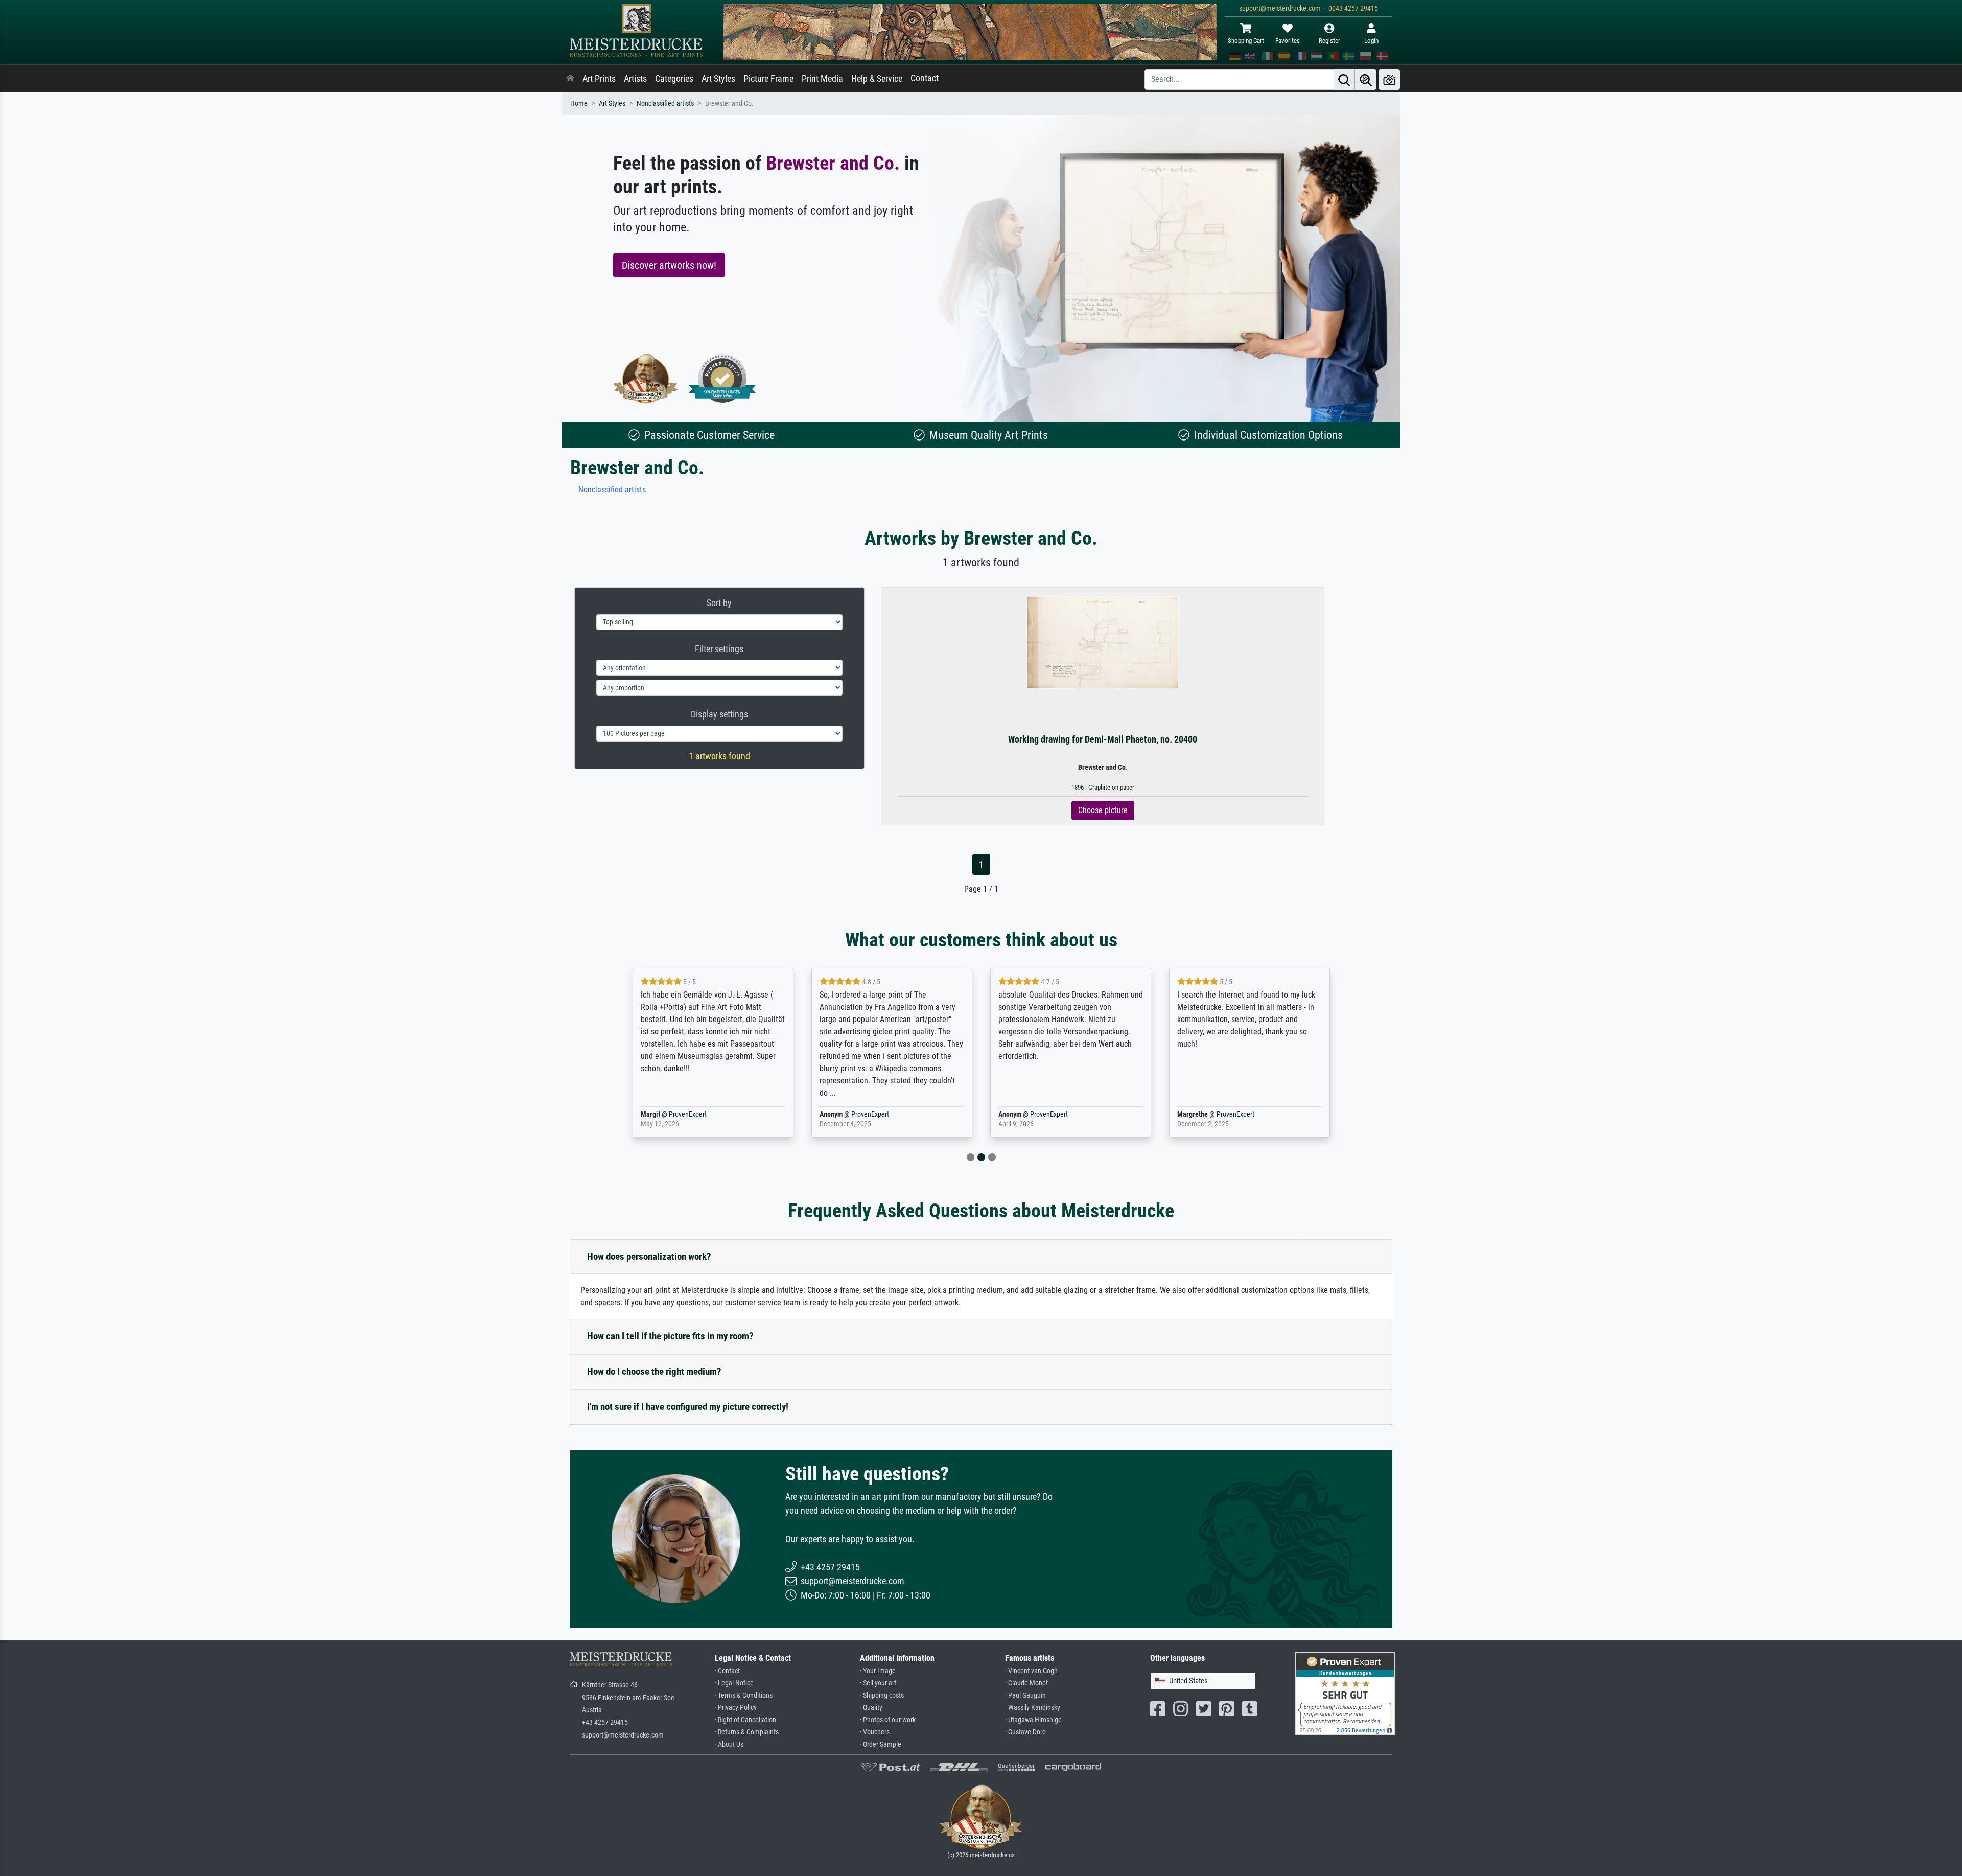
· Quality (871, 1708)
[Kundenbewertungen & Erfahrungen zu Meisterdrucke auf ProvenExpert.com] (722, 378)
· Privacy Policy (736, 1708)
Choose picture (1103, 810)
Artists (635, 79)
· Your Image (878, 1671)
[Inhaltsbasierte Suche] (1366, 79)
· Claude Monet (1026, 1683)
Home (579, 103)
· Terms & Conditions (744, 1695)
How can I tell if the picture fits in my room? (670, 1336)
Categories (674, 79)
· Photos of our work (888, 1720)
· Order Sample (881, 1744)
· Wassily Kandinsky (1033, 1708)
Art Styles (718, 79)
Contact (925, 78)
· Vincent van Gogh (1031, 1671)
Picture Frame (768, 79)
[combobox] (1203, 1681)
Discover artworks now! (669, 265)
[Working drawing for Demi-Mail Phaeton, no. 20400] (1103, 642)
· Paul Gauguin (1025, 1695)
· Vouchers (875, 1732)
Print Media (822, 79)
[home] (570, 79)
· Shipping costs (882, 1695)
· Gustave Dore (1025, 1732)
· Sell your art (878, 1683)
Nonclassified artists (665, 103)
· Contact (727, 1671)
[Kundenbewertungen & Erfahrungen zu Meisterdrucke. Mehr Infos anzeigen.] (1345, 1693)
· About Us (729, 1744)
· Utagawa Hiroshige (1033, 1720)
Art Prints (599, 79)
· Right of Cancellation (745, 1720)
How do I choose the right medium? (654, 1371)
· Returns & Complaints (747, 1732)
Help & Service (877, 79)
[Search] (1344, 79)
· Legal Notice (734, 1683)
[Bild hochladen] (1389, 79)
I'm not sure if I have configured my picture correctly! (688, 1407)
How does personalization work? (649, 1256)
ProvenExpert (688, 1114)
